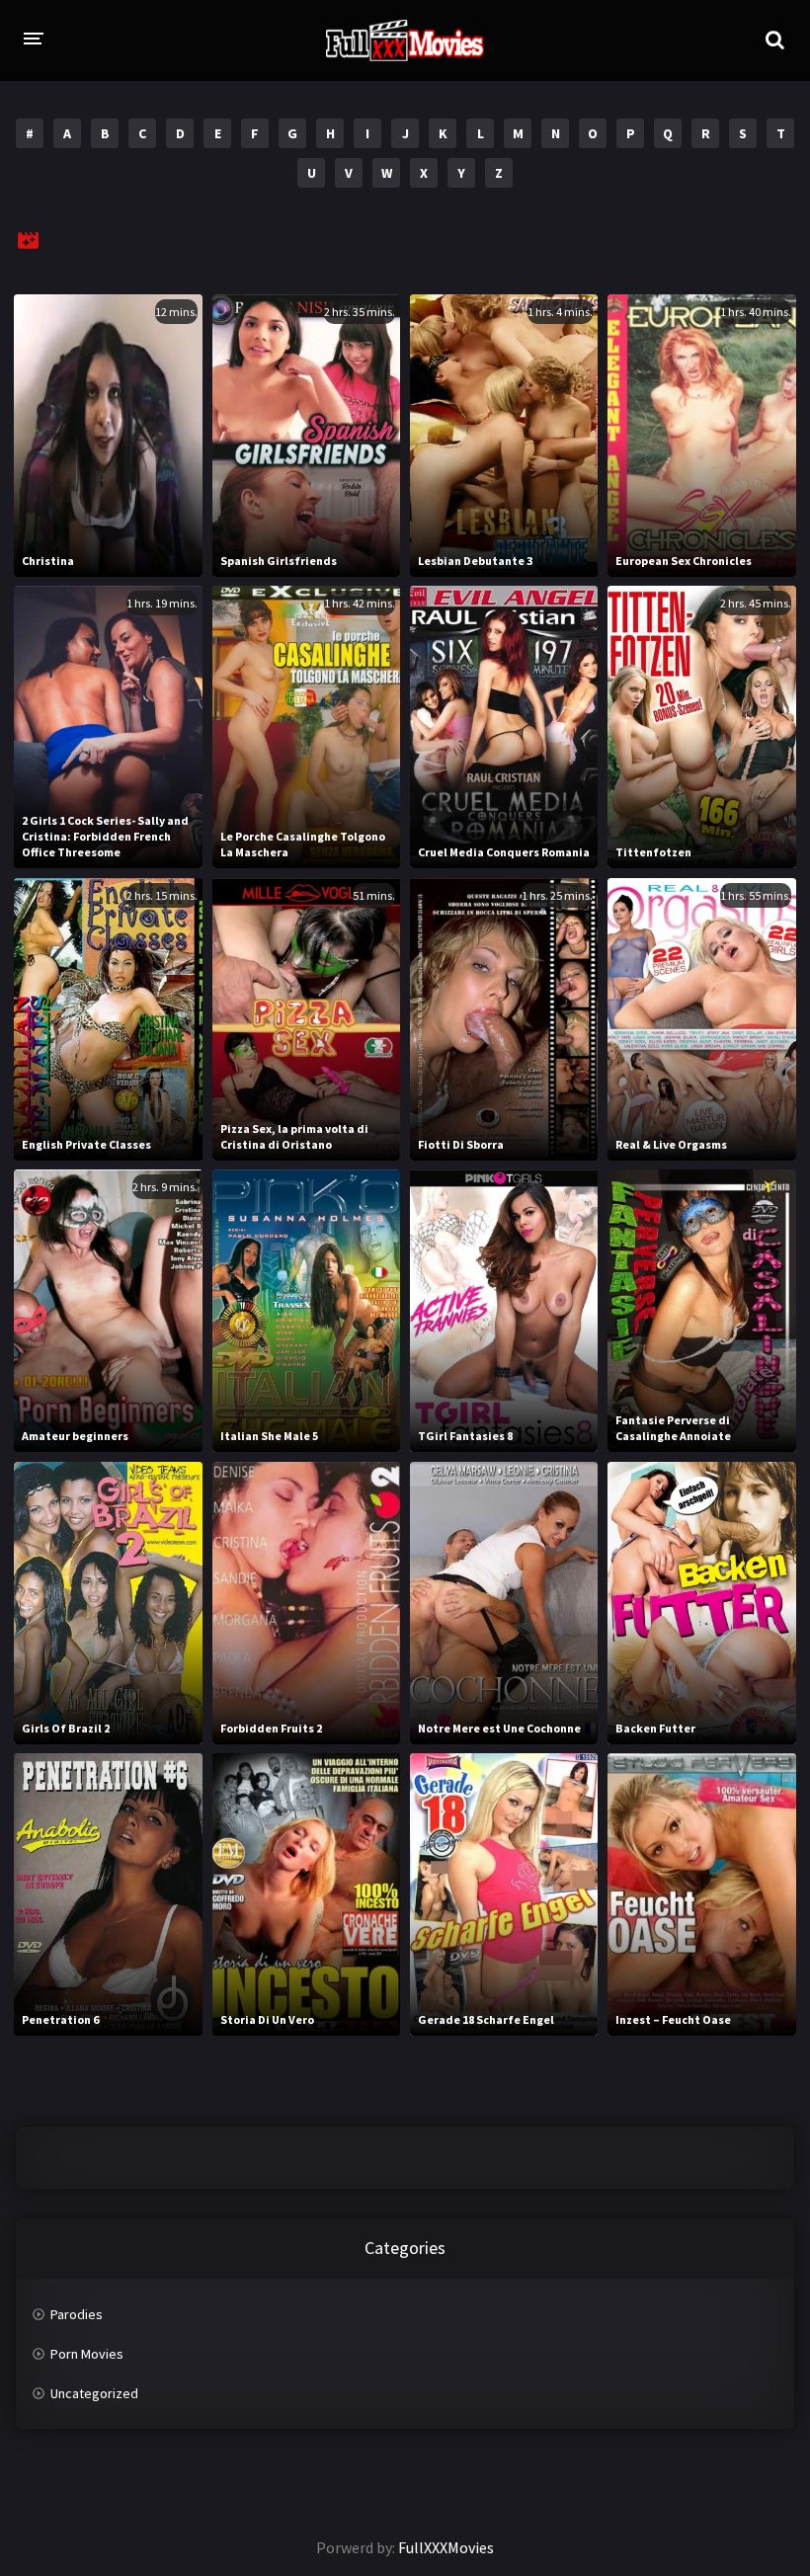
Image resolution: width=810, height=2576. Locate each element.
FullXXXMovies (446, 2547)
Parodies (77, 2314)
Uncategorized (94, 2393)
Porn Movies (87, 2354)
